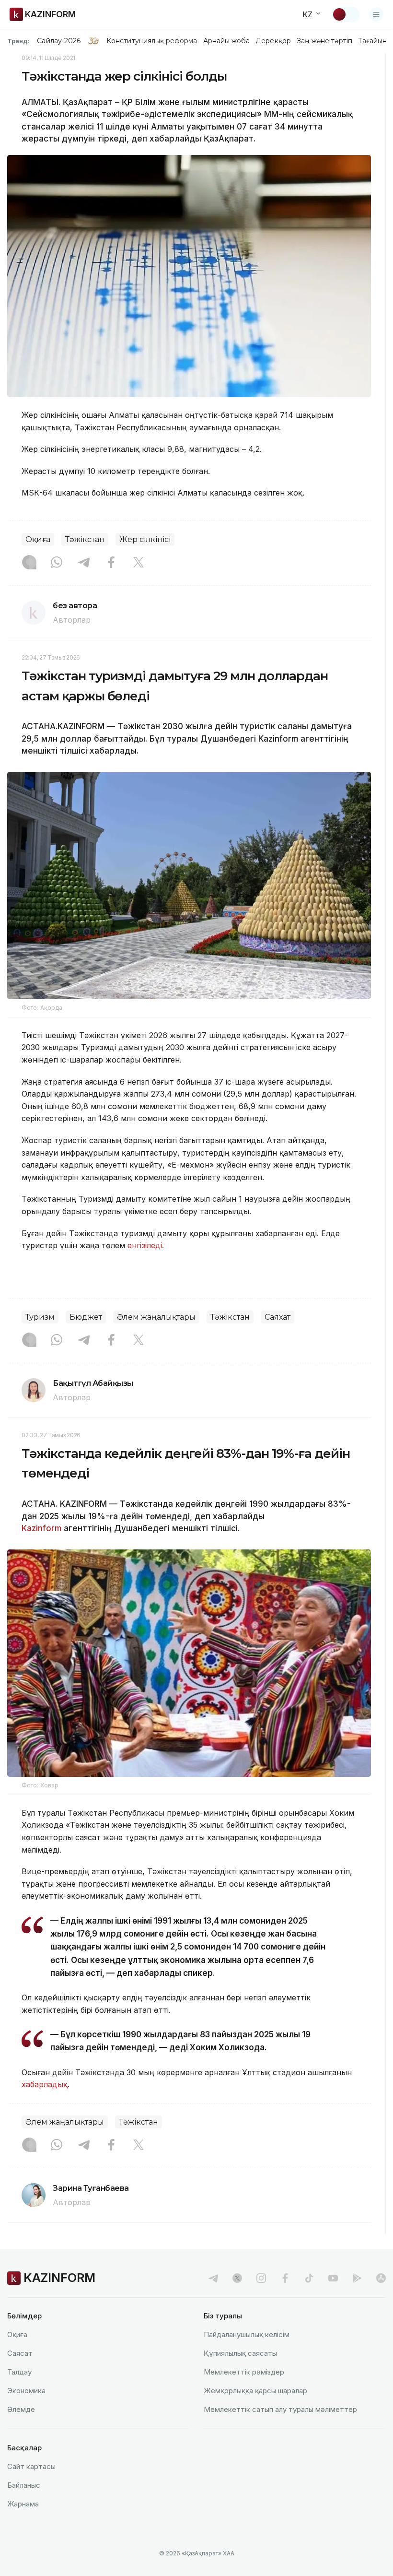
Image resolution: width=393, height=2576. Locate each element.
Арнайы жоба (227, 41)
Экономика (26, 2391)
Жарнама (23, 2504)
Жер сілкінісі (145, 539)
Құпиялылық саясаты (240, 2353)
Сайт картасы (31, 2466)
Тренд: (18, 41)
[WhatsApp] (57, 563)
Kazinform (41, 1528)
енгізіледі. (146, 1245)
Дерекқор (273, 41)
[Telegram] (84, 563)
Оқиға (38, 539)
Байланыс (24, 2485)
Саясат (20, 2353)
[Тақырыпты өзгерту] (346, 14)
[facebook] (285, 2278)
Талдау (19, 2372)
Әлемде (21, 2409)
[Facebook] (111, 563)
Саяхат (277, 1317)
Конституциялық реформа (152, 41)
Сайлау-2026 (59, 41)
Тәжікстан (85, 539)
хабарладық (45, 2084)
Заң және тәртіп (324, 41)
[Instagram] (29, 563)
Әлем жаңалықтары (156, 1317)
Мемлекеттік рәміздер (244, 2372)
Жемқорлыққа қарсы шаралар (255, 2391)
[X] (139, 563)
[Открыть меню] (376, 14)
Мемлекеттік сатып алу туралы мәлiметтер (280, 2409)
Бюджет (86, 1317)
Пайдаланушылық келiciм (247, 2334)
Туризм (40, 1317)
